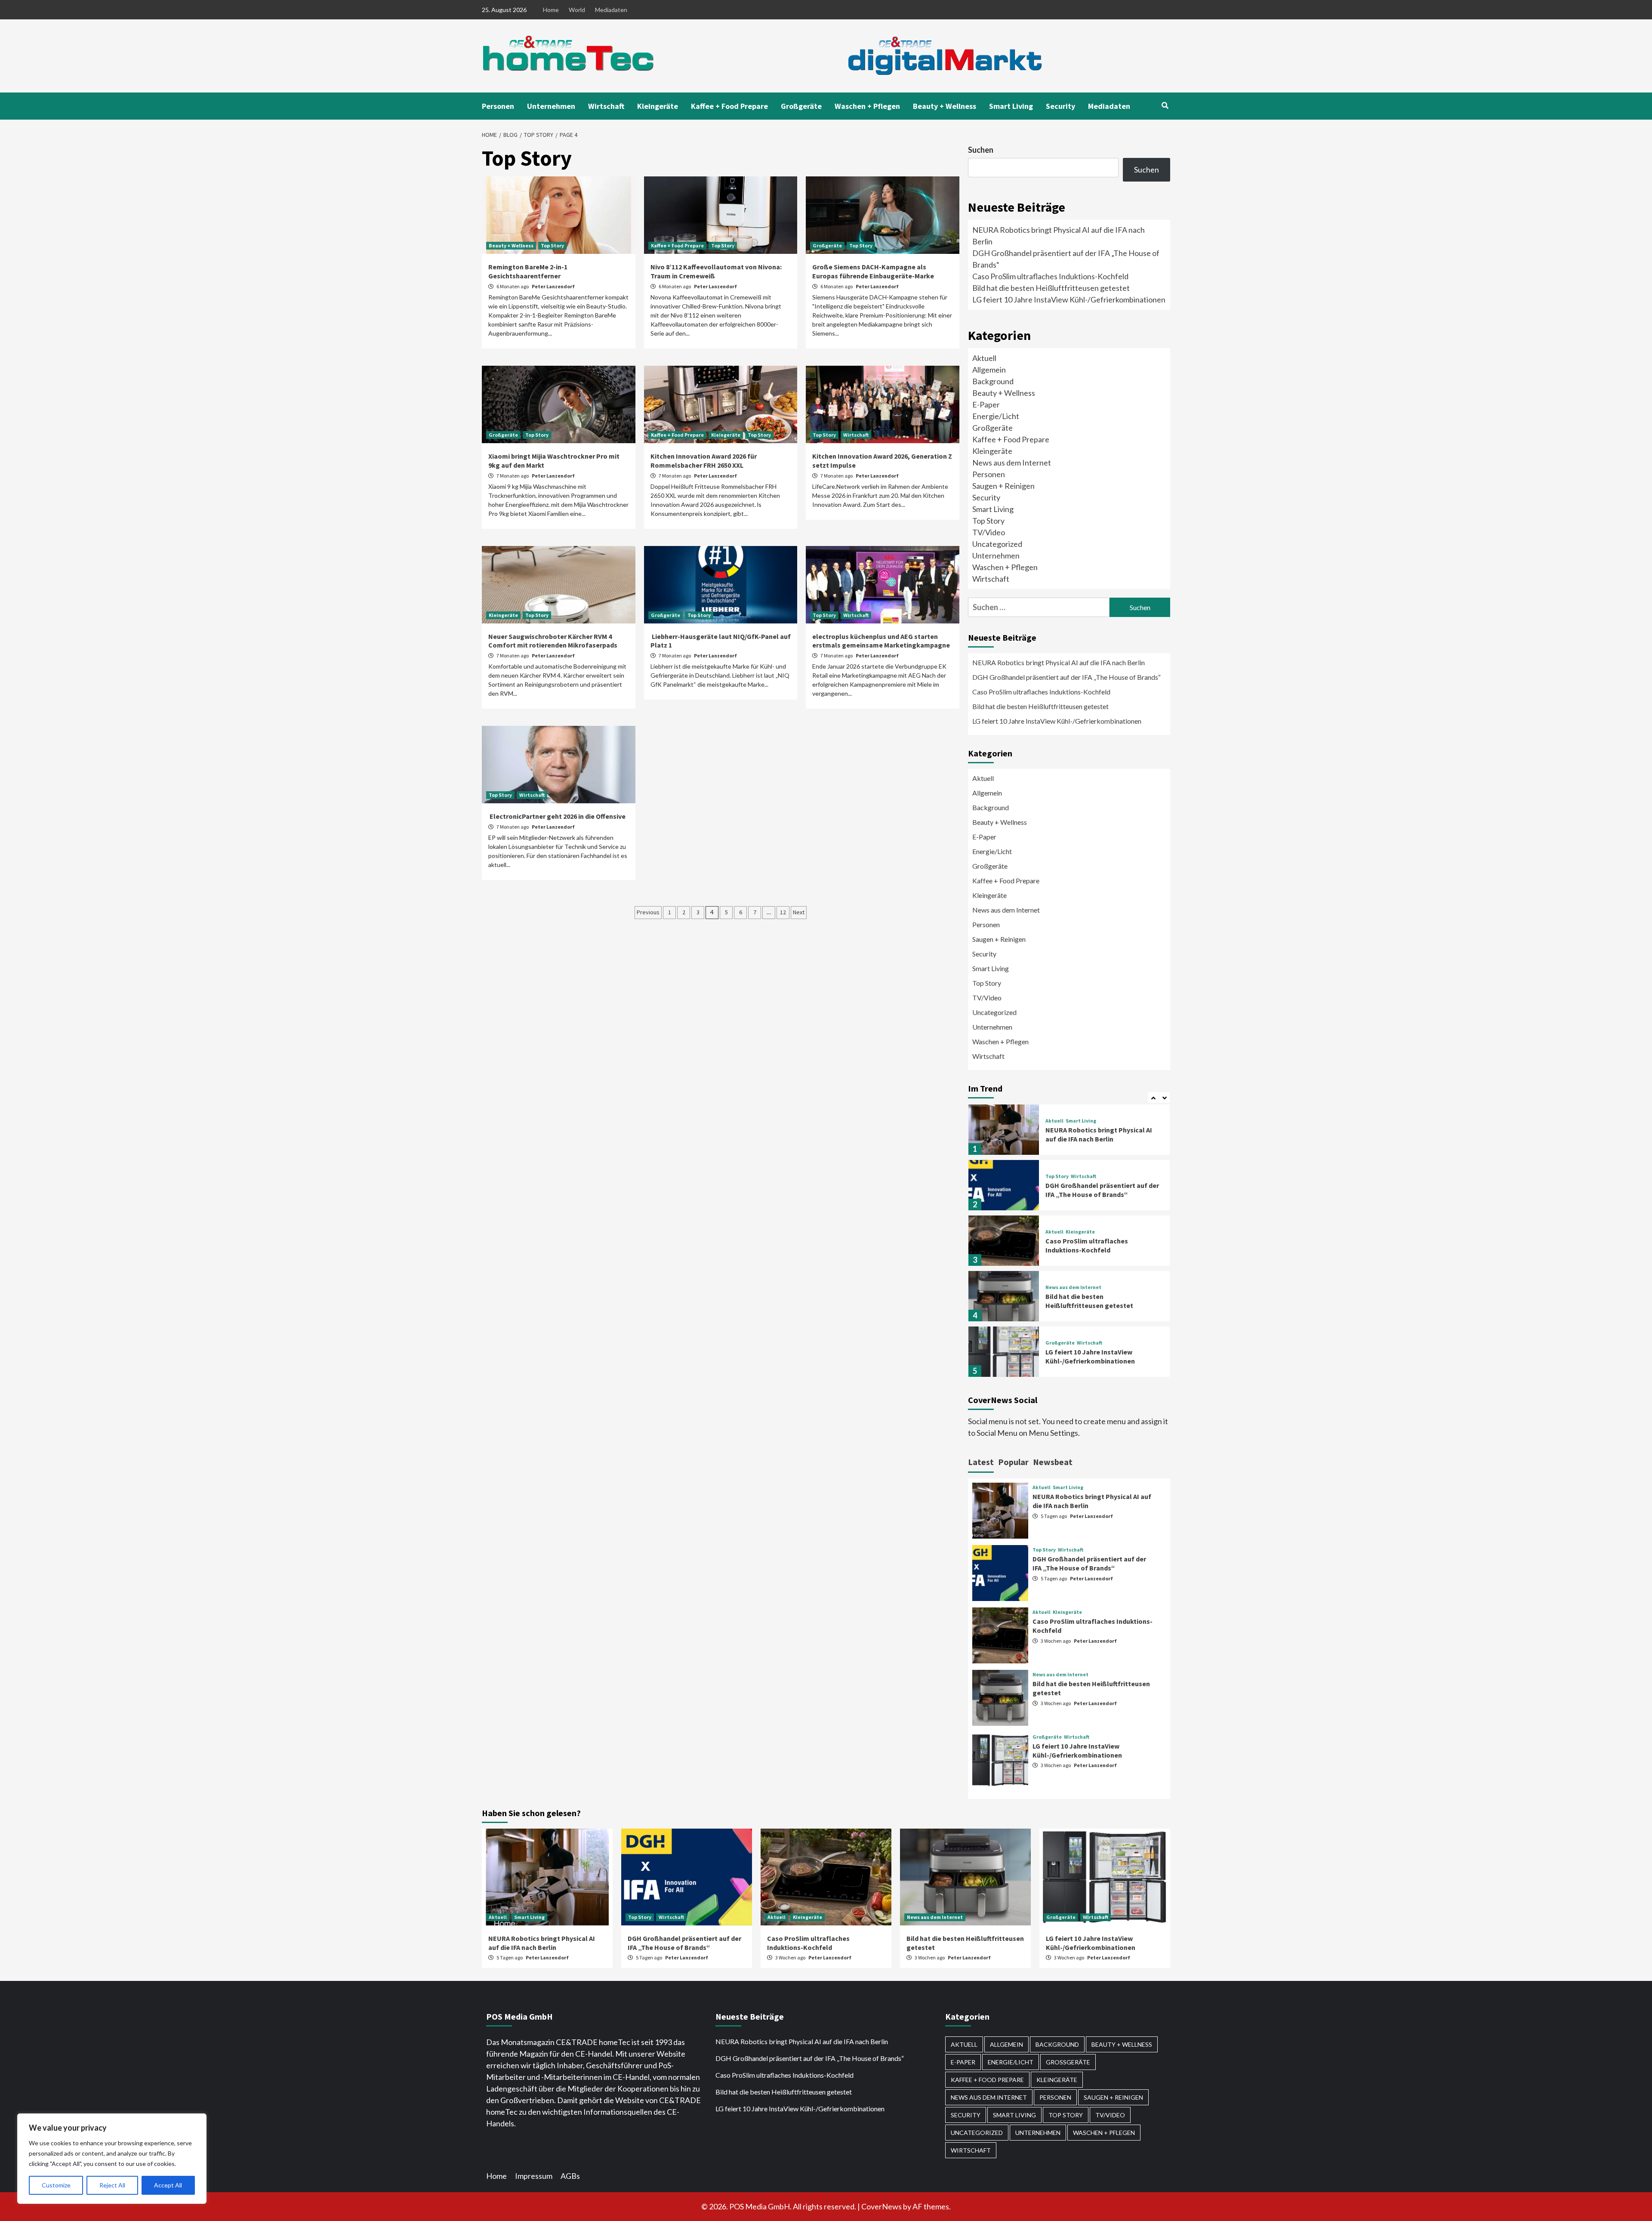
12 (783, 912)
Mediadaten (611, 10)
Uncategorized (997, 544)
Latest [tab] (981, 1462)
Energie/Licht (996, 416)
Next (799, 912)
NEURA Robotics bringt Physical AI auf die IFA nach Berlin (1059, 662)
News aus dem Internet (1012, 463)
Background (993, 381)
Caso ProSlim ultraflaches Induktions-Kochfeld (1050, 276)
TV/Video (989, 532)
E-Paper (986, 404)
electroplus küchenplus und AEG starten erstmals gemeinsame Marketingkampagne (881, 641)
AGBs (570, 2176)
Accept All (168, 2185)
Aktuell (984, 358)
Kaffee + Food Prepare (729, 106)
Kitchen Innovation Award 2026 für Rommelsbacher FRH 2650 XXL (704, 461)
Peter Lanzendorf (553, 286)
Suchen (981, 150)
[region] (112, 2159)
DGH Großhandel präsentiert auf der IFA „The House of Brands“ (1067, 677)
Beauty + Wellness (945, 106)
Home (551, 10)
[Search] (1165, 105)
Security (1060, 106)
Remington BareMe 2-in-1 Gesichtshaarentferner (528, 271)
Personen (498, 106)
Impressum (534, 2176)
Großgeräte (801, 106)
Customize (56, 2185)
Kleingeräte (658, 106)
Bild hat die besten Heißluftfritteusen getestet (1051, 288)
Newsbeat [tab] (1053, 1462)
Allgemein (989, 370)
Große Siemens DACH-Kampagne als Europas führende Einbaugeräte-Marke (874, 271)
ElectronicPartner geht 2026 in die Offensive (558, 816)
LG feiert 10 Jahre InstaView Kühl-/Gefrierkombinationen (1069, 299)
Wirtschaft (606, 106)
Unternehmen (551, 106)
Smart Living (1011, 106)
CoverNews (881, 2206)
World (577, 10)
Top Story (552, 245)
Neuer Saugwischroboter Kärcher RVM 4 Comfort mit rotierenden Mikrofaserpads (553, 641)
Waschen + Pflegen (867, 106)
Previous (648, 912)
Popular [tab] (1013, 1462)
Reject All (112, 2185)
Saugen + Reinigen (1003, 486)
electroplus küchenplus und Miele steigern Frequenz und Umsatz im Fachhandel (1098, 1357)
